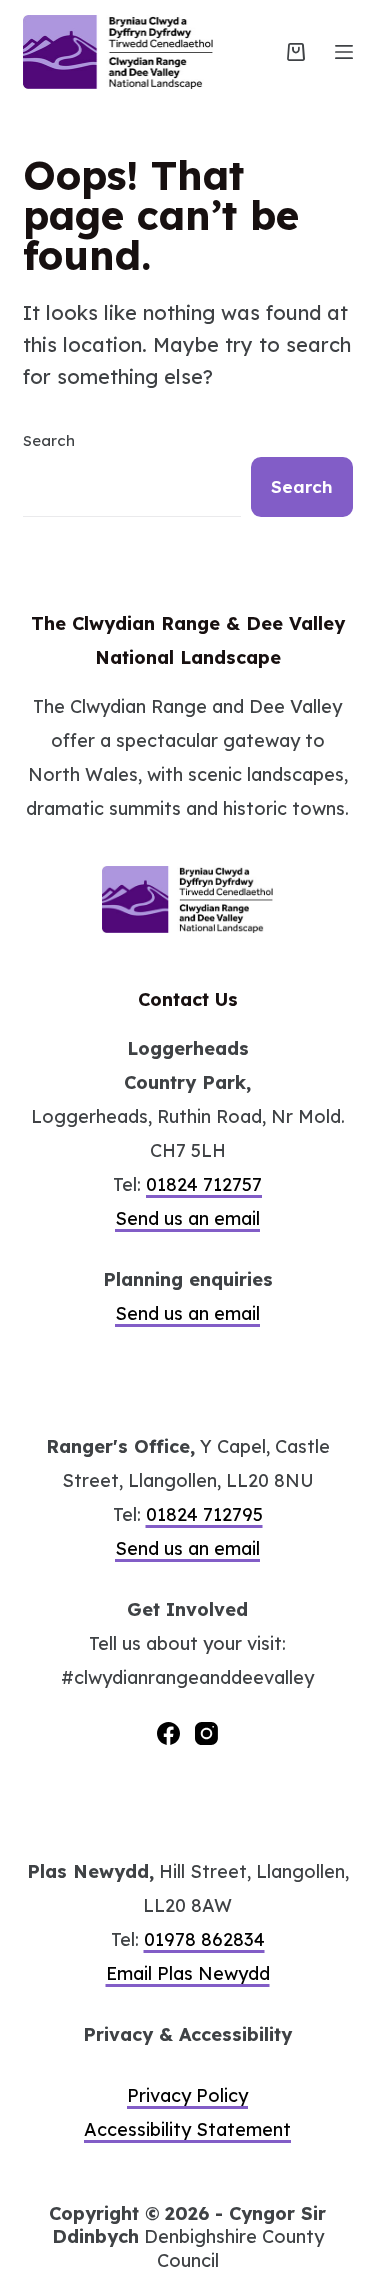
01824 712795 (204, 1514)
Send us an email (187, 1218)
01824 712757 (204, 1184)
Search (49, 440)
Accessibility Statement (187, 2129)
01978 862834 (204, 1939)
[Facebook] (168, 1733)
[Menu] (344, 52)
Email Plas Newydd (188, 1973)
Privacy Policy (187, 2095)
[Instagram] (206, 1733)
